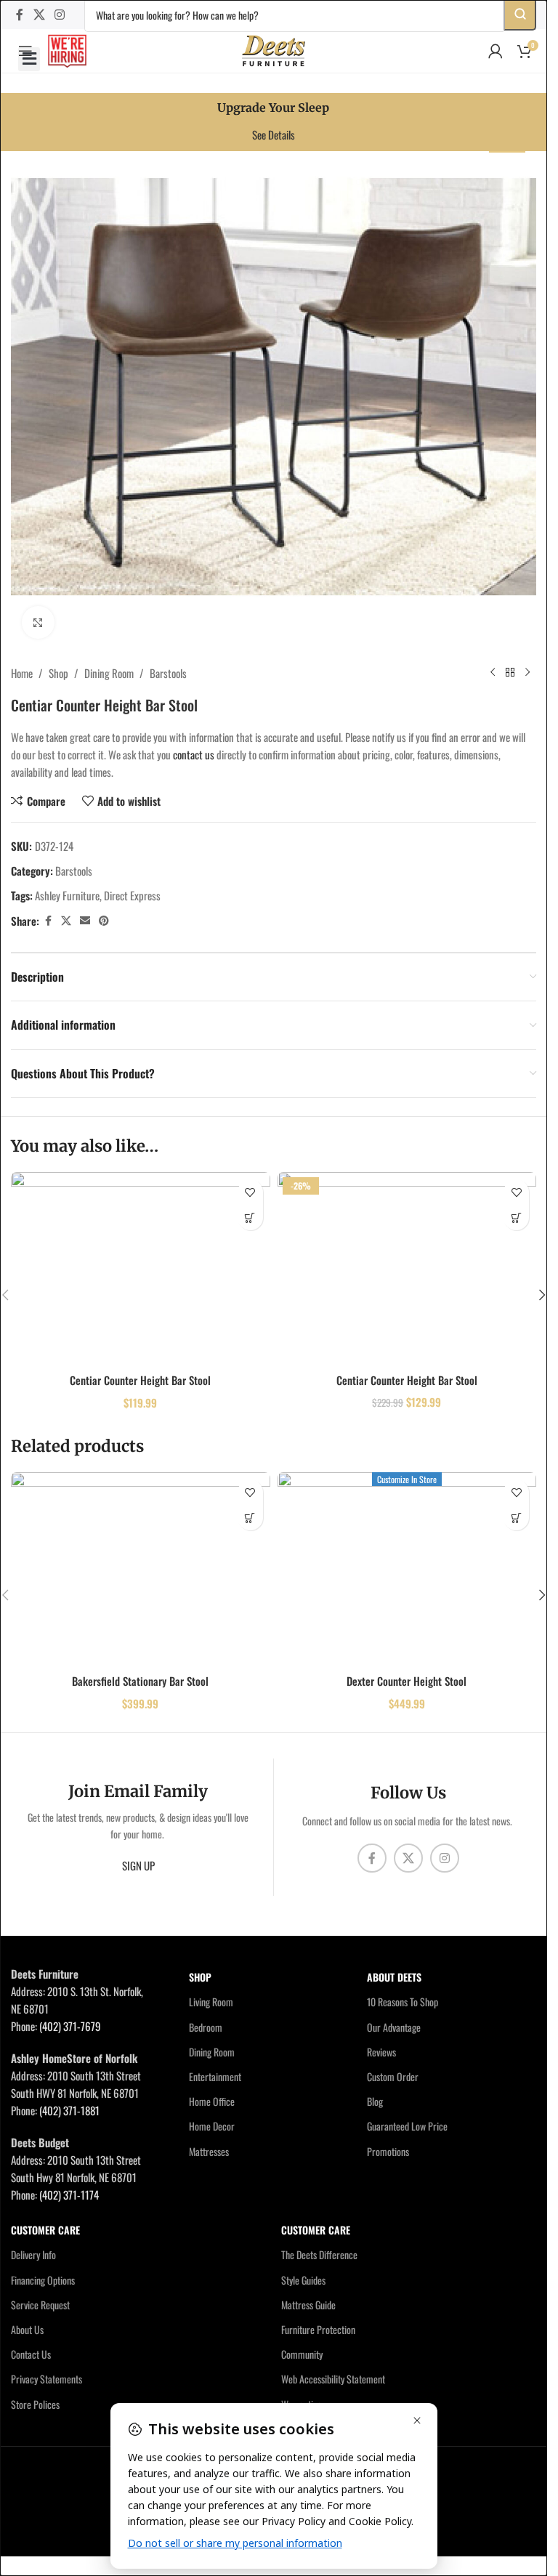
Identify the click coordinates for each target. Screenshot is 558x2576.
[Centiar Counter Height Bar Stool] (141, 1269)
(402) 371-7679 (70, 2026)
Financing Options (43, 2280)
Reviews (381, 2052)
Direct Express (132, 895)
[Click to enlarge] (38, 622)
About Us (27, 2329)
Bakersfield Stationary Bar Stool (140, 1681)
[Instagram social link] (59, 14)
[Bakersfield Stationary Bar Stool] (141, 1569)
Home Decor (212, 2126)
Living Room (211, 2002)
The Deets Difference (319, 2254)
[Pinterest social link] (104, 921)
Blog (375, 2101)
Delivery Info (33, 2254)
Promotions (388, 2151)
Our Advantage (394, 2027)
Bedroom (206, 2027)
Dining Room (109, 673)
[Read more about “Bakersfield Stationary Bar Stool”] (250, 1518)
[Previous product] (493, 673)
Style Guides (303, 2280)
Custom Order (393, 2076)
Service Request (40, 2305)
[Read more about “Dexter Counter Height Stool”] (516, 1518)
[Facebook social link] (20, 14)
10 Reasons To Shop (403, 2002)
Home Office (212, 2101)
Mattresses (209, 2151)
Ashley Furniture (67, 895)
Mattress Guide (308, 2305)
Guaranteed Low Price (407, 2126)
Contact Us (31, 2354)
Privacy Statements (46, 2379)
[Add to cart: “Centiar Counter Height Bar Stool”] (250, 1218)
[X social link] (39, 14)
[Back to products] (510, 673)
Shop (58, 673)
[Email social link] (85, 921)
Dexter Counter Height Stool (407, 1681)
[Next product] (527, 673)
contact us (194, 754)
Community (302, 2354)
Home (22, 673)
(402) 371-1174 (69, 2195)
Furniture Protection (318, 2329)
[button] (29, 59)
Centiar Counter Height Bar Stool (140, 1380)
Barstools (168, 673)
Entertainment (215, 2076)
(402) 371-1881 (69, 2110)
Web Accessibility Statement (333, 2379)
